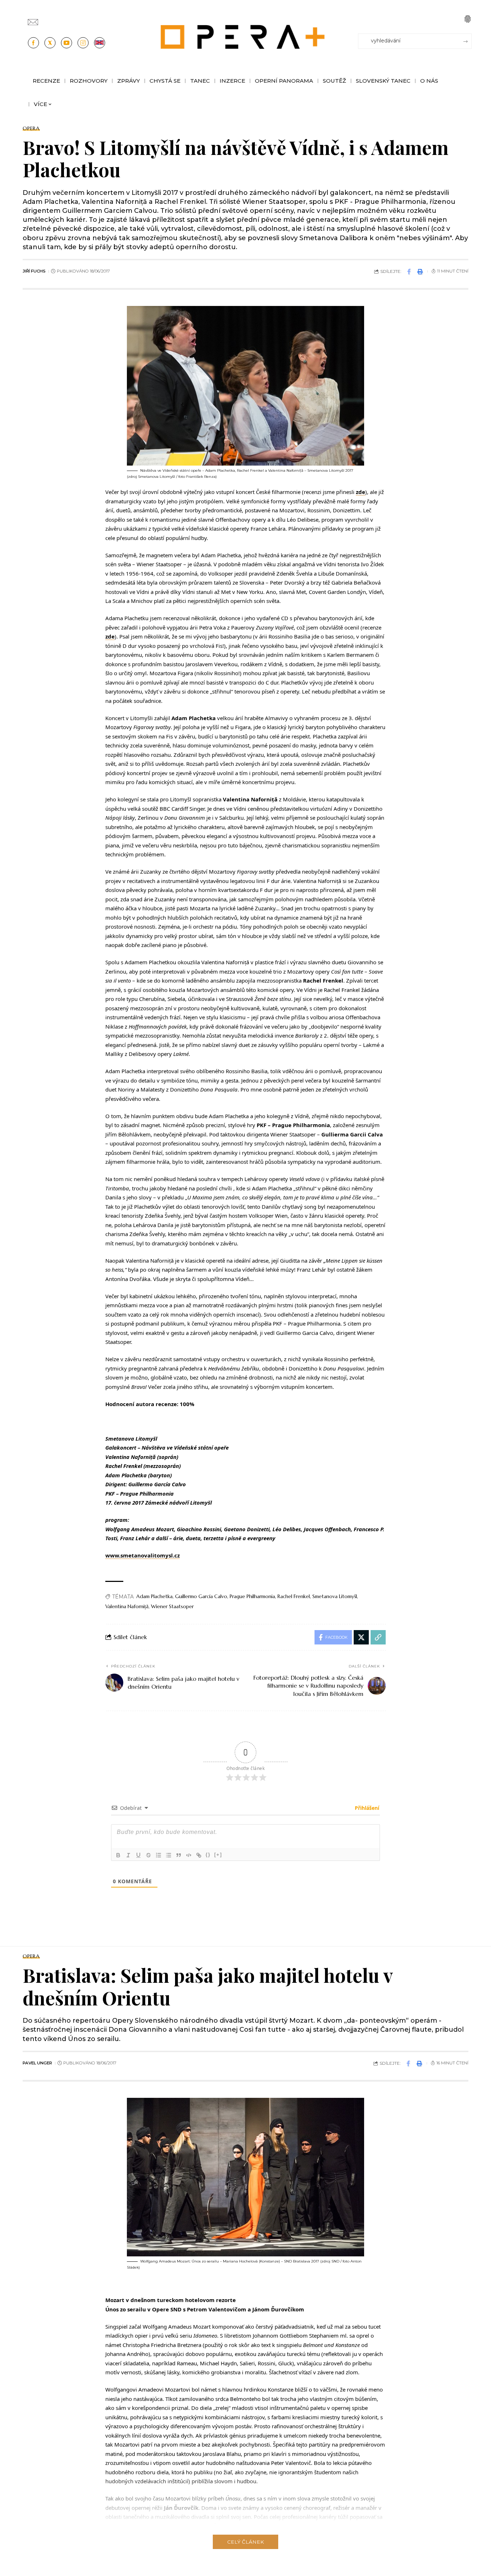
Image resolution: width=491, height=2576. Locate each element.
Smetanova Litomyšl (335, 1596)
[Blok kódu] (189, 1855)
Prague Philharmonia (252, 1596)
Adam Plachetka (154, 1596)
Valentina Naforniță (127, 1606)
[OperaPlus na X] (50, 43)
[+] (218, 1855)
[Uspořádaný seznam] (159, 1855)
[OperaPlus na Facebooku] (33, 43)
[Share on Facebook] (409, 271)
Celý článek (245, 2542)
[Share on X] (361, 1637)
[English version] (100, 43)
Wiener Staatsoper (172, 1606)
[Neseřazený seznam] (169, 1855)
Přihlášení (366, 1808)
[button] (468, 19)
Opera (31, 128)
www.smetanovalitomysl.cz (143, 1555)
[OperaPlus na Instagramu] (83, 43)
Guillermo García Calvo (201, 1596)
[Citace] (179, 1855)
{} (208, 1855)
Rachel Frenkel (294, 1596)
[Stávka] (148, 1855)
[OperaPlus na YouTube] (66, 43)
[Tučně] (118, 1855)
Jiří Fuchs (34, 271)
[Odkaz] (199, 1855)
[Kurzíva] (128, 1855)
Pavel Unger (37, 2063)
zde (361, 492)
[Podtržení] (138, 1855)
